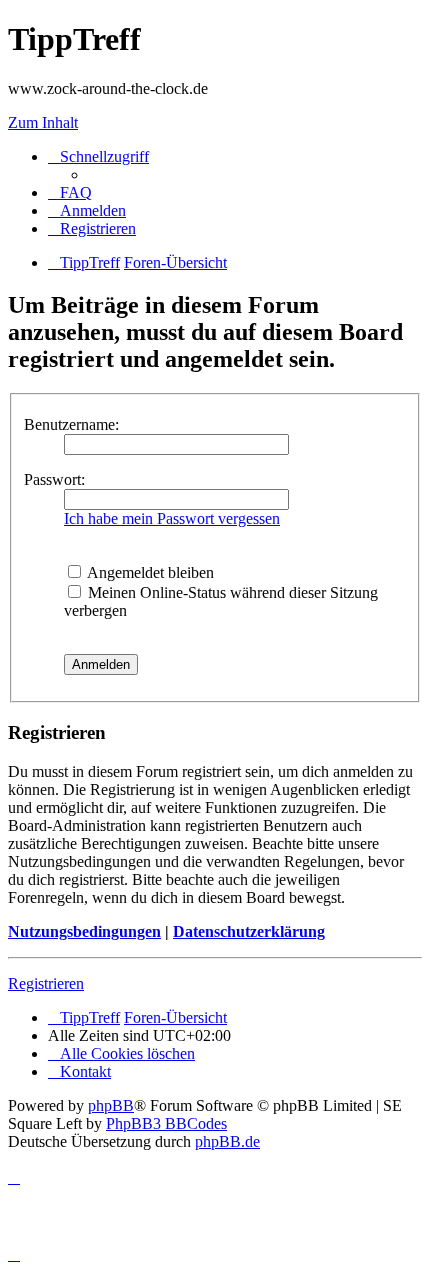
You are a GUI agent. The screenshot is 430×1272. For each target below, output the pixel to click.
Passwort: (54, 479)
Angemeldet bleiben (149, 572)
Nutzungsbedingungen (84, 931)
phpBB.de (227, 1141)
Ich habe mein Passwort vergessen (172, 518)
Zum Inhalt (43, 122)
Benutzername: (71, 424)
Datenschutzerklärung (249, 931)
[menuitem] (70, 192)
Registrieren (46, 983)
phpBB (111, 1105)
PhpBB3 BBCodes (166, 1123)
